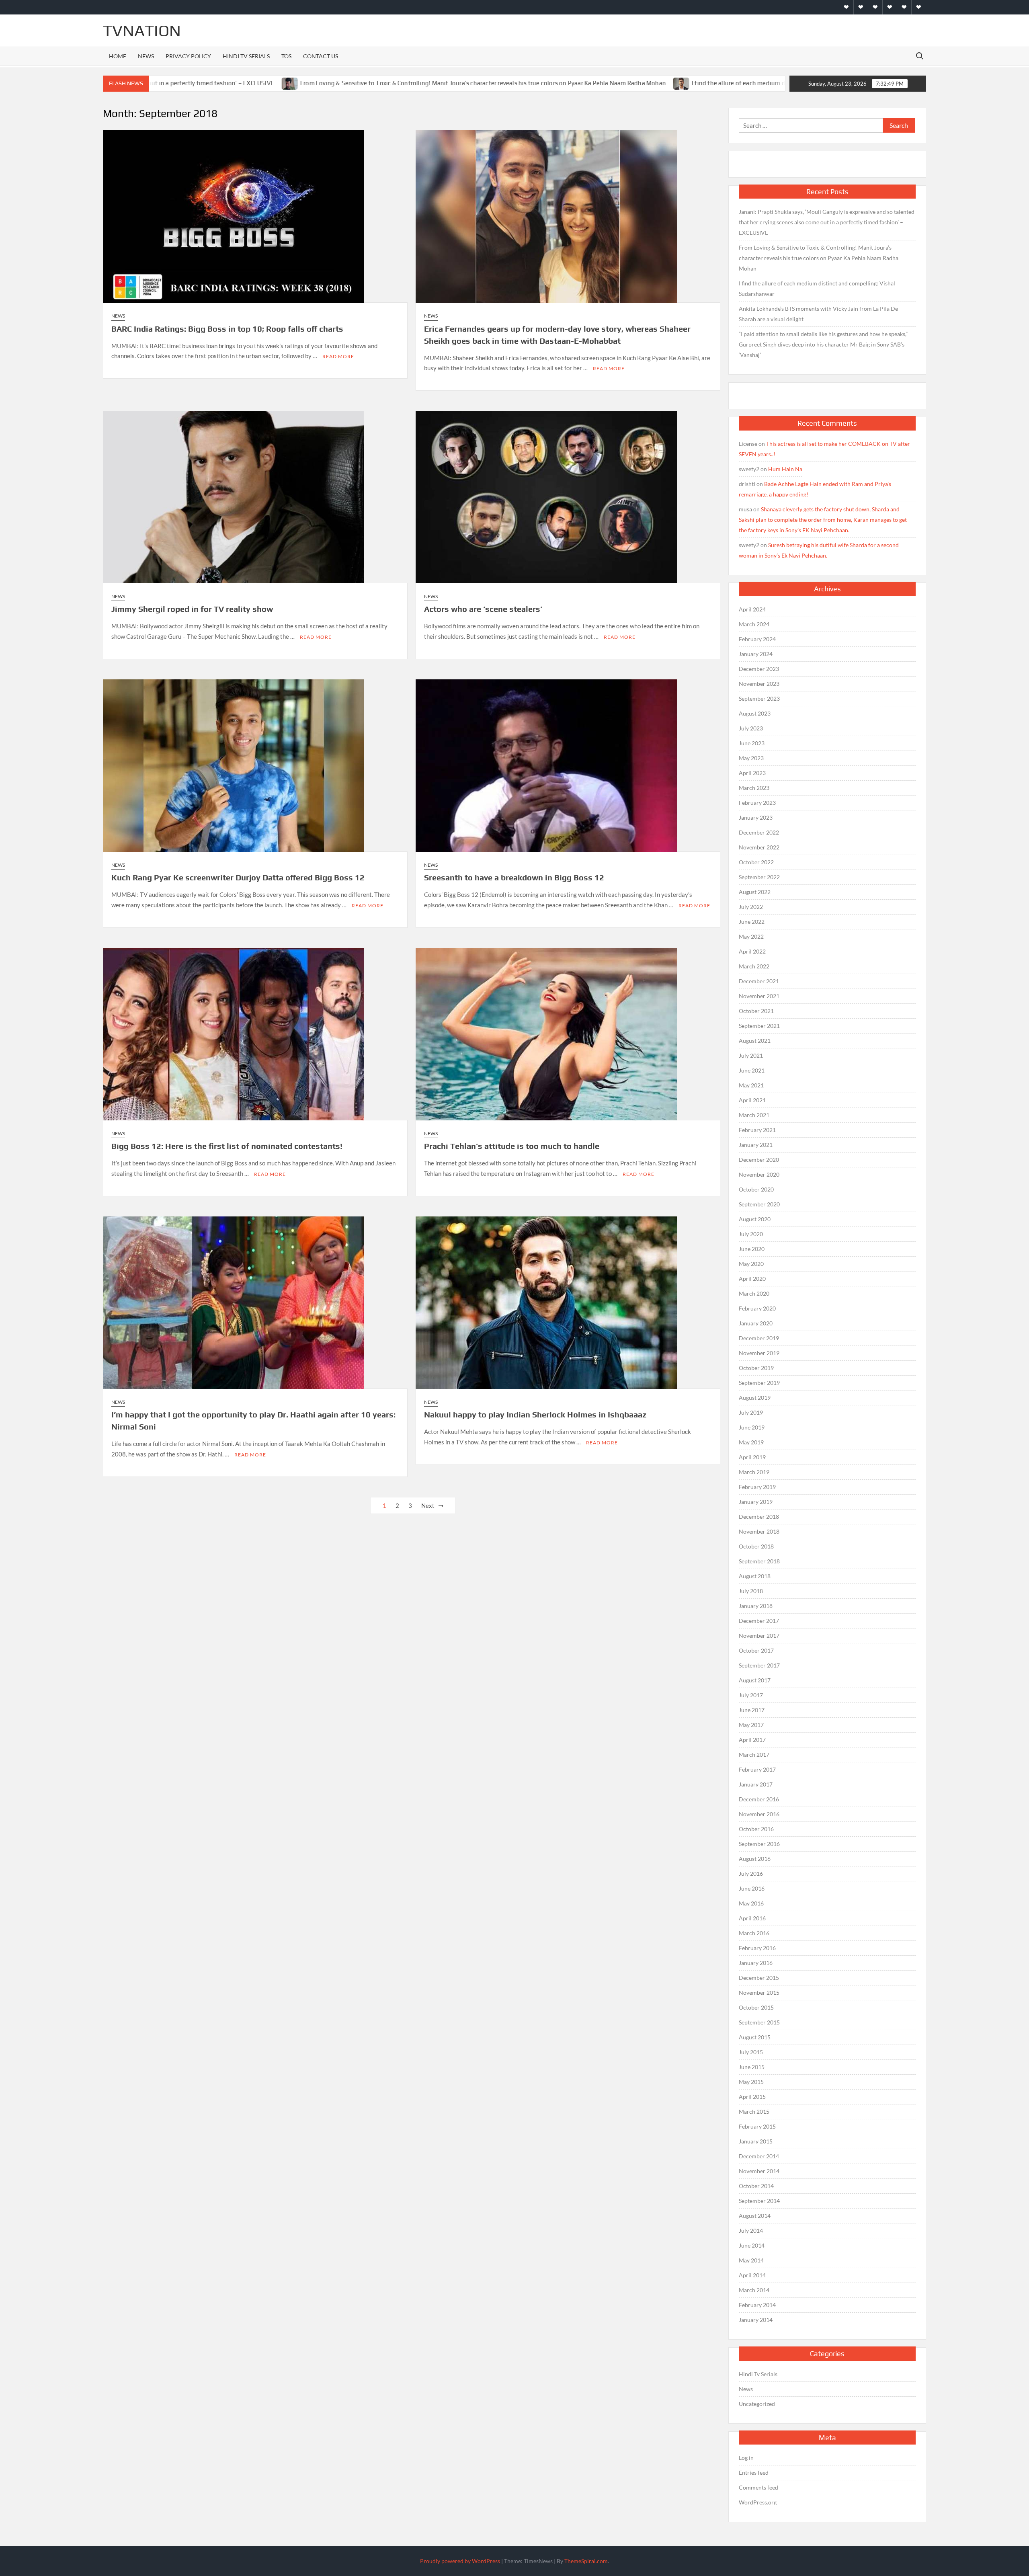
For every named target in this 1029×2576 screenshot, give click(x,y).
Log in (746, 2458)
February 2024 (757, 639)
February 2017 (757, 1769)
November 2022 (759, 847)
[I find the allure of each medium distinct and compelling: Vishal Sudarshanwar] (544, 83)
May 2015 (751, 2082)
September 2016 (759, 1844)
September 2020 (759, 1204)
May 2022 (751, 936)
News (146, 56)
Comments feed (758, 2487)
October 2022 (756, 862)
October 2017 (756, 1650)
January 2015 (756, 2141)
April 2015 (752, 2097)
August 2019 (755, 1398)
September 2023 (759, 698)
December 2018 (759, 1517)
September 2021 (759, 1026)
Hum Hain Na (785, 469)
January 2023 (756, 817)
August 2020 (755, 1219)
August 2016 (755, 1859)
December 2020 (759, 1160)
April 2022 (752, 951)
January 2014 (756, 2320)
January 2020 (756, 1323)
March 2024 (754, 624)
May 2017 (751, 1725)
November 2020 (759, 1174)
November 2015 (759, 1993)
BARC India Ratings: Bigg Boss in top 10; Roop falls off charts (227, 329)
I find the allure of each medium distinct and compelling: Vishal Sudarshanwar (662, 83)
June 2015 (752, 2067)
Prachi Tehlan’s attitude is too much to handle (512, 1146)
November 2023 (759, 684)
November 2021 (759, 996)
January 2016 (756, 1963)
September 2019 (759, 1383)
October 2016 (756, 1829)
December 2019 (759, 1338)
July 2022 (751, 907)
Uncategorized (757, 2404)
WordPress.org (758, 2502)
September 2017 (759, 1665)
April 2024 (752, 609)
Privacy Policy (188, 56)
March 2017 (754, 1755)
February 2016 (757, 1948)
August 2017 (755, 1680)
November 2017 (759, 1636)
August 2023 (755, 713)
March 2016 (754, 1933)
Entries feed (754, 2472)
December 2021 (759, 981)
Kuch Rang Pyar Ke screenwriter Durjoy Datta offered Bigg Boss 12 (238, 877)
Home (118, 56)
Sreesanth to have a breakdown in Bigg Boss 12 (514, 877)
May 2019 (751, 1442)
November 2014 (759, 2171)
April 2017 (752, 1740)
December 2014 (759, 2156)
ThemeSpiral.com (586, 2561)
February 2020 (757, 1308)
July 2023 (751, 728)
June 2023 (752, 743)
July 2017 (751, 1695)
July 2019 (751, 1412)
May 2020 (751, 1264)
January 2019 (756, 1502)
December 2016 (759, 1799)
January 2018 (756, 1606)
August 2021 (755, 1041)
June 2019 (752, 1427)
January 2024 (756, 654)
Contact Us (321, 56)
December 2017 (759, 1621)
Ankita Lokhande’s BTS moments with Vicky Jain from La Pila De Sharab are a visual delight (818, 314)
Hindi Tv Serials (246, 56)
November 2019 (759, 1353)
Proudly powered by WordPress (460, 2561)
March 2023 (754, 788)
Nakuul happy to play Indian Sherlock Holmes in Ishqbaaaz (535, 1414)
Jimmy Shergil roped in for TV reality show (192, 609)
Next (428, 1505)
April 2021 (752, 1100)
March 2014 (754, 2290)
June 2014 (752, 2245)
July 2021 (751, 1055)
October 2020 (756, 1189)
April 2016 (752, 1918)
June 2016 (752, 1888)
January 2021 (756, 1145)
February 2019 (757, 1487)
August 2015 (755, 2037)
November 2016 (759, 1814)
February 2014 (757, 2305)
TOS (286, 56)
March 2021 (754, 1115)
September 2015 (759, 2022)
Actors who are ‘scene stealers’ (483, 609)
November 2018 (759, 1531)
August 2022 (755, 892)
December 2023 (759, 669)
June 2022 (752, 922)
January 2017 (756, 1784)
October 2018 (756, 1546)
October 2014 (756, 2186)
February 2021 (757, 1130)
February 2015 (757, 2126)
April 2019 (752, 1457)
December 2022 (759, 832)
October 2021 (756, 1011)
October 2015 (756, 2007)
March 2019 (754, 1472)
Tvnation (142, 31)
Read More (338, 356)
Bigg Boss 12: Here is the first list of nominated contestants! (227, 1146)
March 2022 (754, 966)
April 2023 (752, 773)
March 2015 (754, 2111)
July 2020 (751, 1234)
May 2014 (751, 2260)
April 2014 (752, 2275)
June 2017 (752, 1710)
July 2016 (751, 1874)
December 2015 (759, 1978)
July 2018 (751, 1591)
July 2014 (751, 2230)
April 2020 (752, 1279)
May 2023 (751, 758)
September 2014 (759, 2201)
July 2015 (751, 2052)
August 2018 (755, 1576)
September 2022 (759, 877)
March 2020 (754, 1293)
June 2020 (752, 1249)
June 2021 (752, 1070)
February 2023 (757, 803)
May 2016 (751, 1903)
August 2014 (755, 2216)
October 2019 (756, 1368)
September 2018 (759, 1561)
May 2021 (751, 1085)
